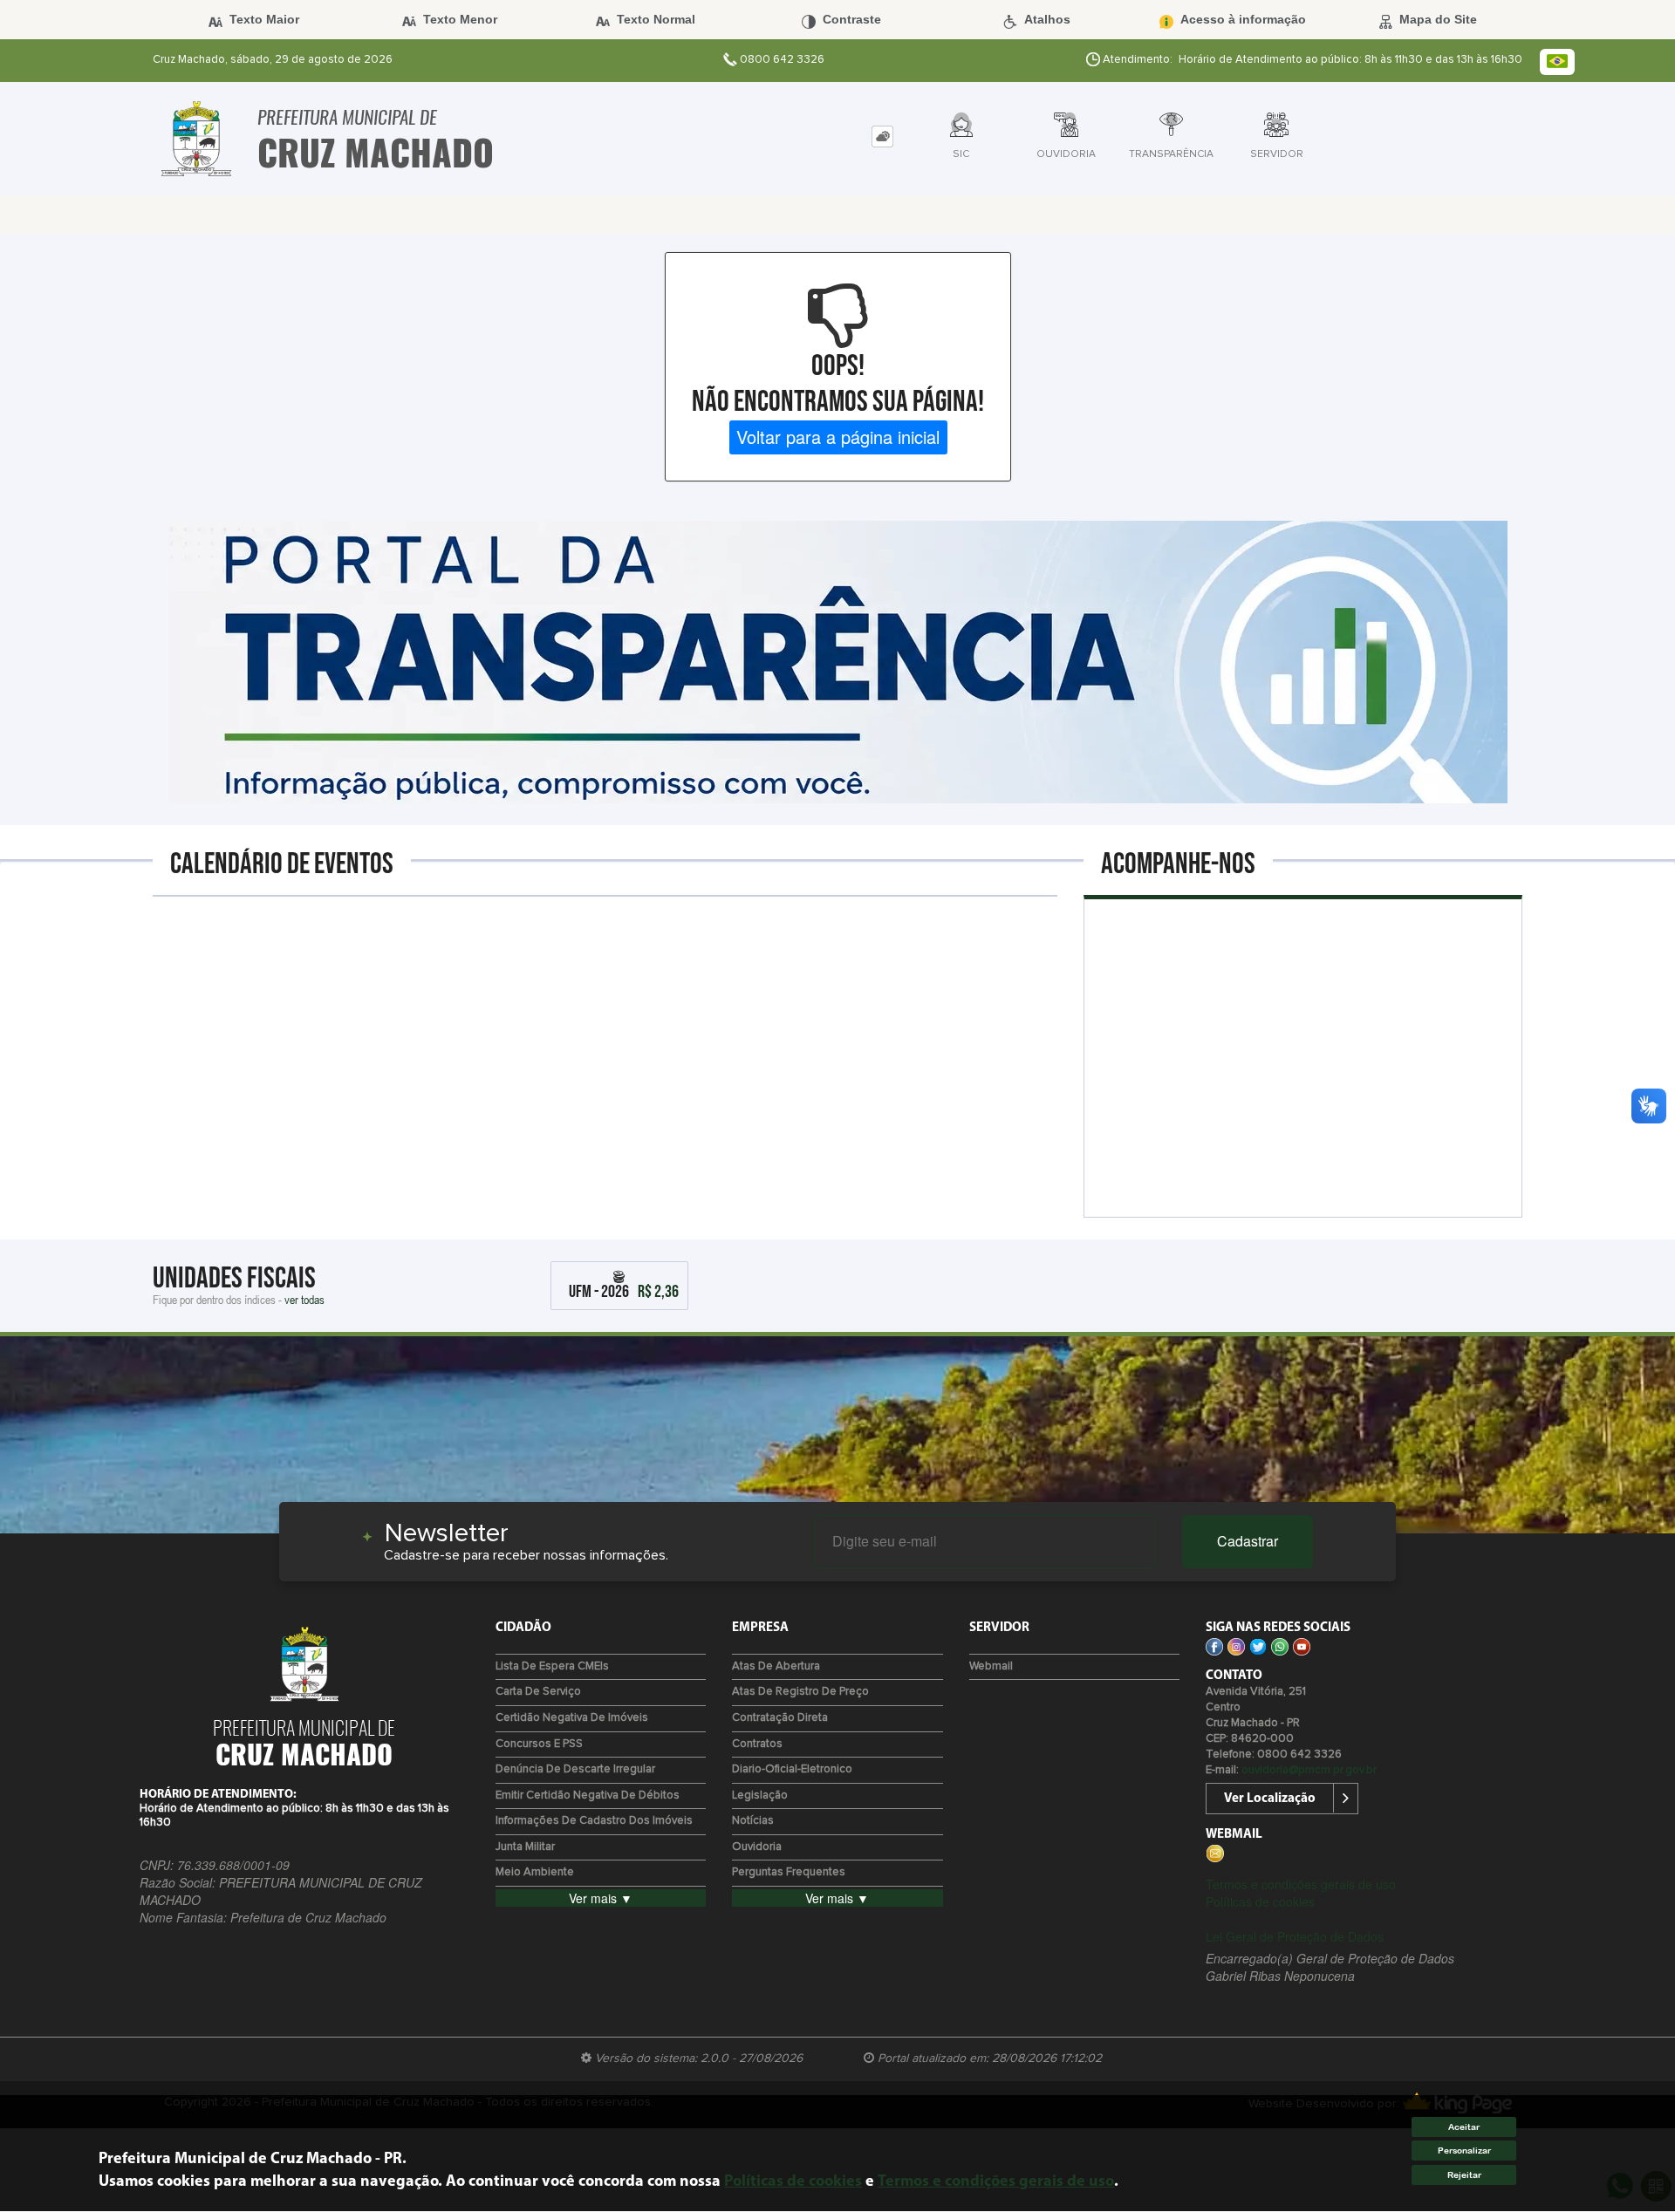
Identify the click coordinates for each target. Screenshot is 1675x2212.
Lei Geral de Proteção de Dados (1295, 1936)
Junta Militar (525, 1847)
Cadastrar (1248, 1541)
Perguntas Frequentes (789, 1872)
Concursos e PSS (539, 1744)
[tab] (882, 137)
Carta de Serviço (538, 1692)
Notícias (753, 1821)
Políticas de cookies (1260, 1901)
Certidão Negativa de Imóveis (572, 1718)
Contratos (757, 1744)
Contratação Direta (780, 1718)
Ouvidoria (757, 1847)
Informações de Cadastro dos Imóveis (594, 1821)
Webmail (991, 1666)
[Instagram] (1238, 1645)
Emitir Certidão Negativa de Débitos (588, 1796)
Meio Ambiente (535, 1872)
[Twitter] (1260, 1645)
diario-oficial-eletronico (792, 1769)
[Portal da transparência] (838, 659)
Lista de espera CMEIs (552, 1666)
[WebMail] (1217, 1852)
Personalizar (1464, 2151)
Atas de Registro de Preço (800, 1692)
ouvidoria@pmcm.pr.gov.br (1309, 1770)
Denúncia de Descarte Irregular (575, 1769)
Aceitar (1464, 2127)
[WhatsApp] (1282, 1645)
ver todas (304, 1299)
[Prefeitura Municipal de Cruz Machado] (196, 139)
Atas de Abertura (776, 1666)
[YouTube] (1304, 1645)
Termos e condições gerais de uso (1301, 1884)
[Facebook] (1217, 1645)
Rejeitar (1464, 2175)
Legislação (760, 1796)
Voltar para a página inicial (838, 437)
